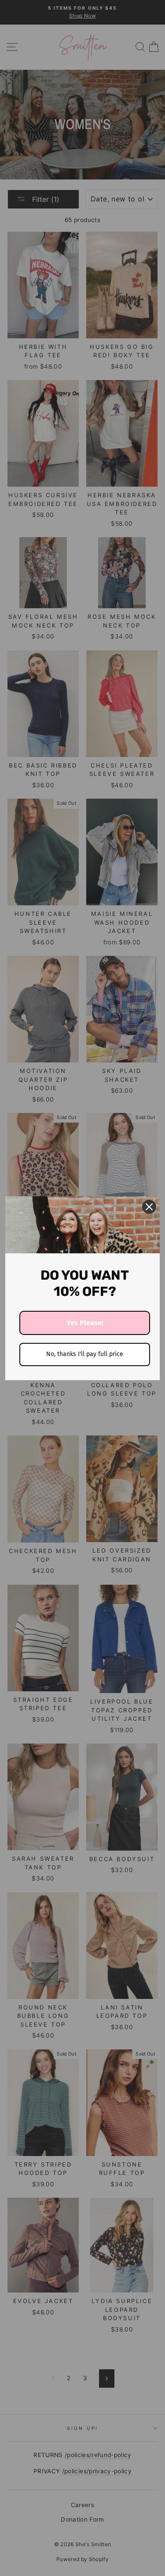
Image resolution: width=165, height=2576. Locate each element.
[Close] (149, 1207)
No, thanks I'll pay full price (85, 1354)
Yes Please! (85, 1323)
